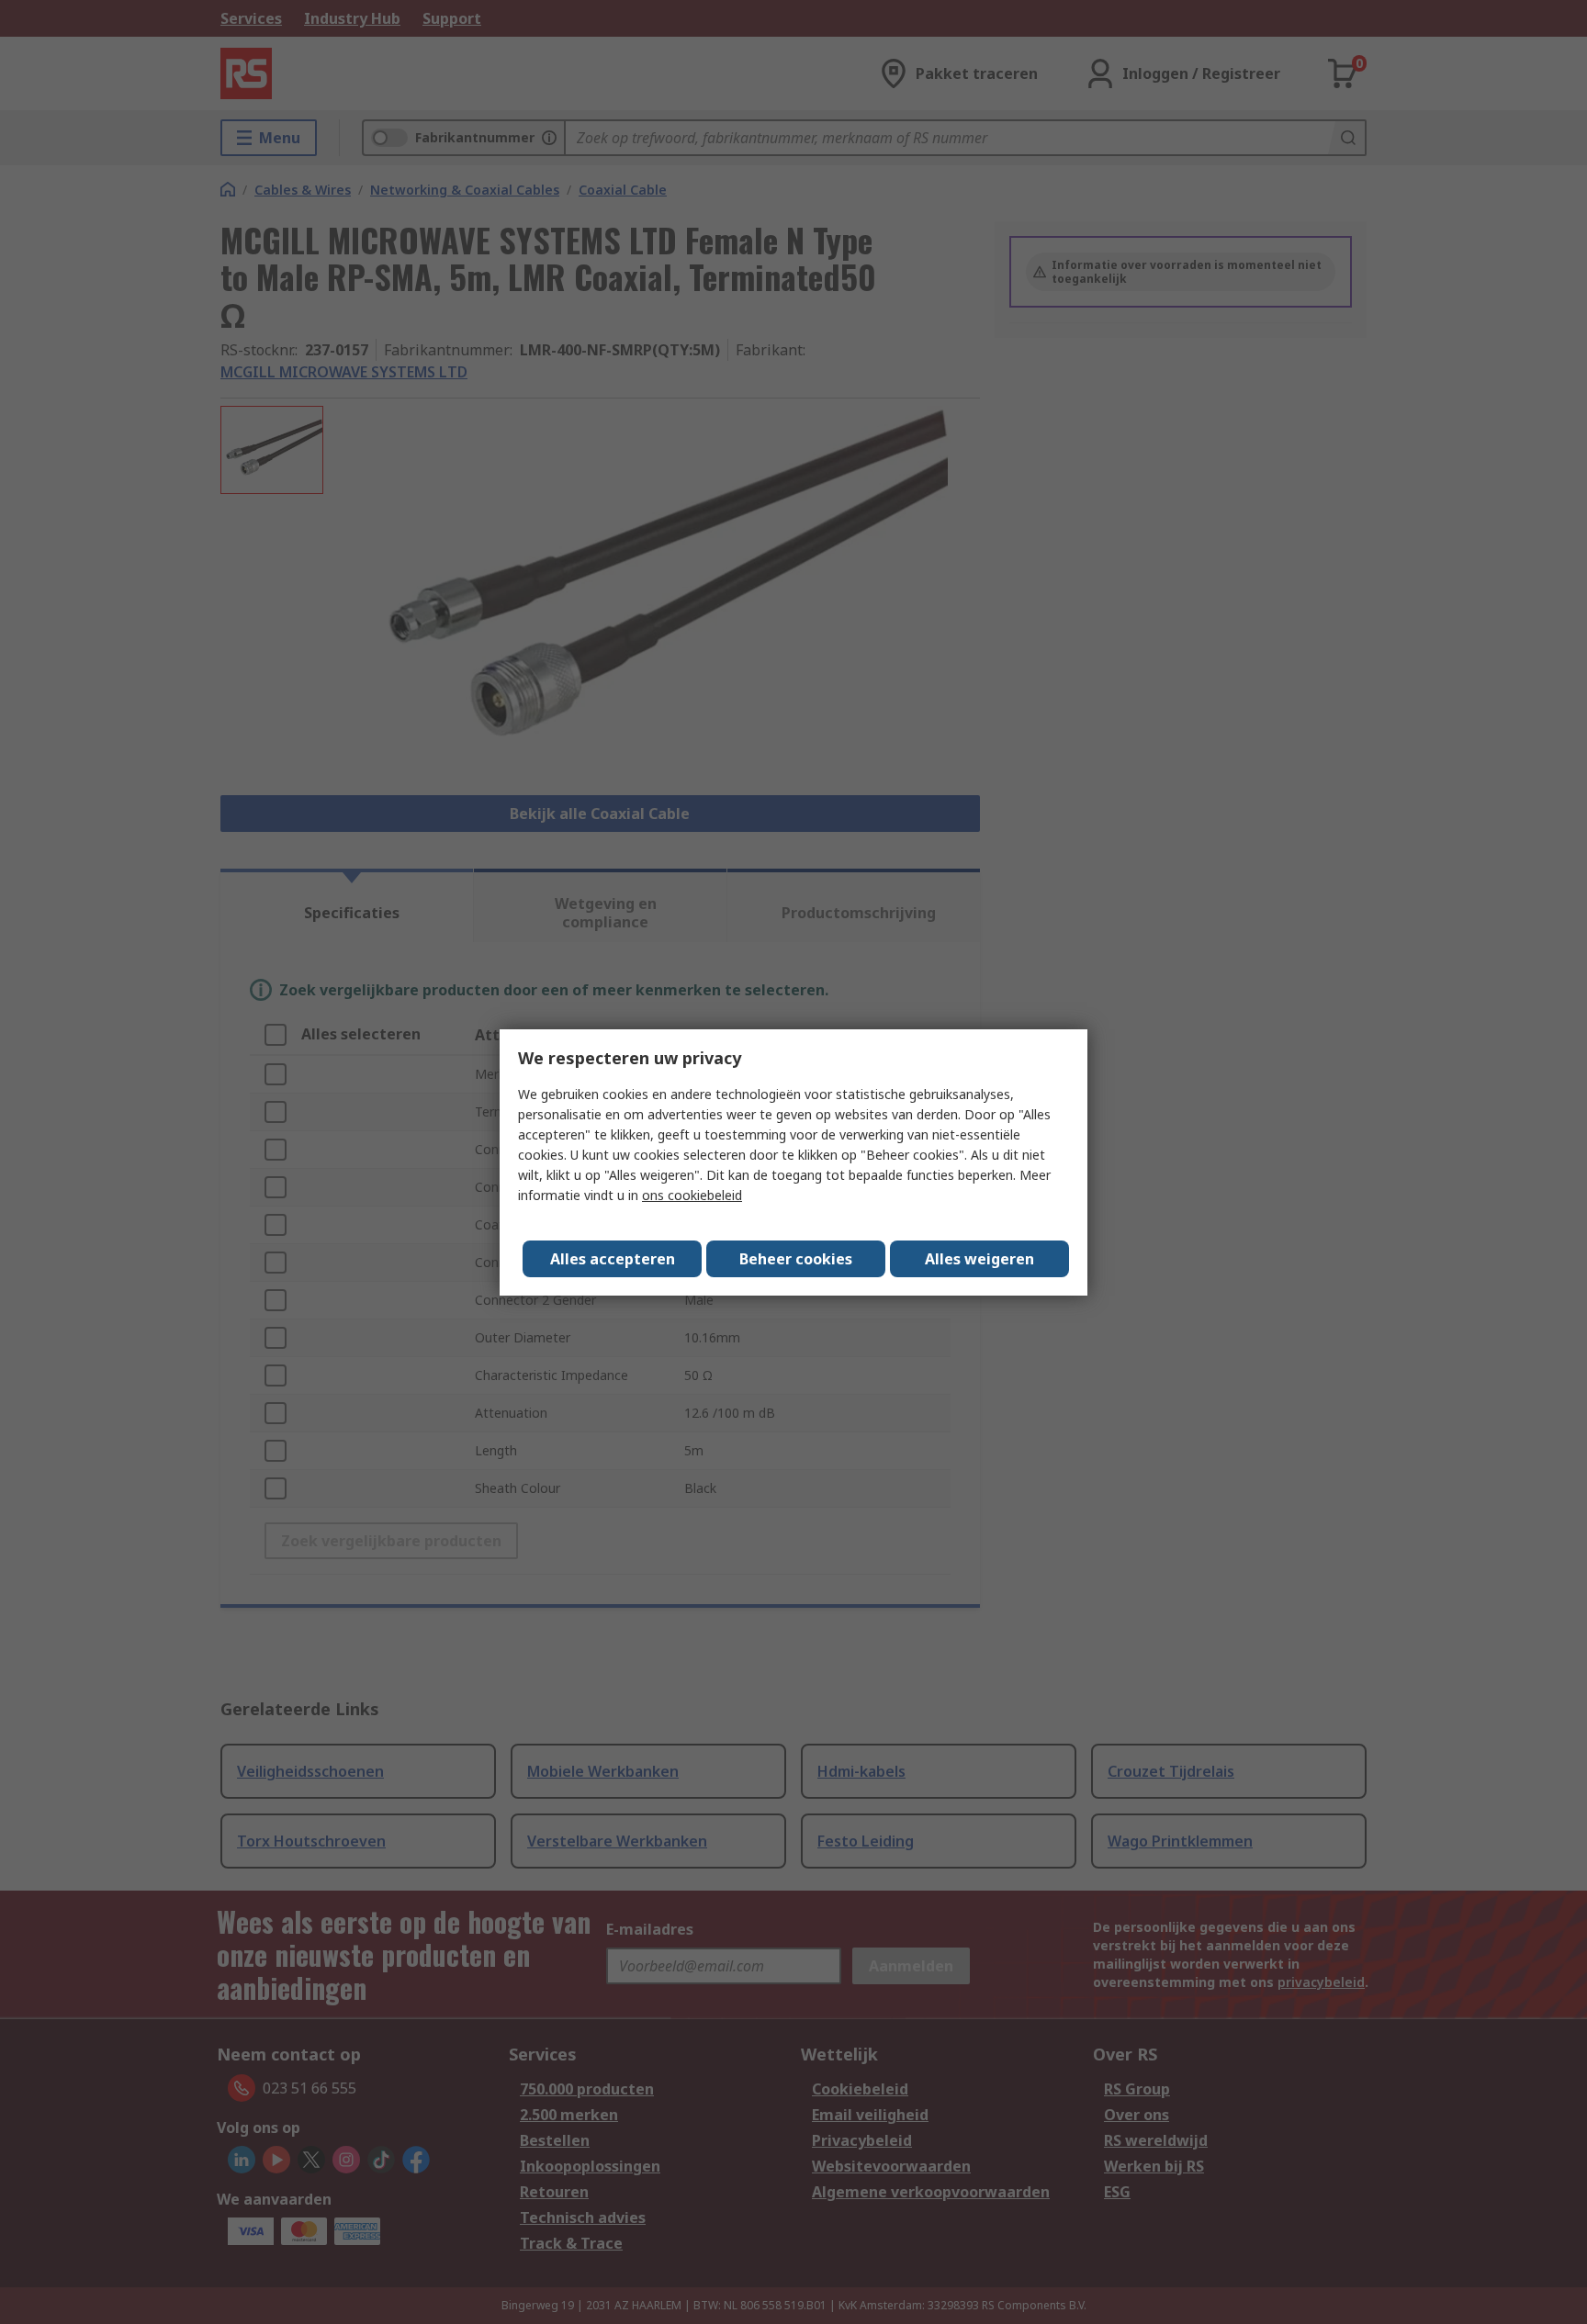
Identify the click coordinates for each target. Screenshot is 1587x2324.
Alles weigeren (979, 1259)
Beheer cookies (796, 1259)
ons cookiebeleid (692, 1195)
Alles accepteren (613, 1259)
